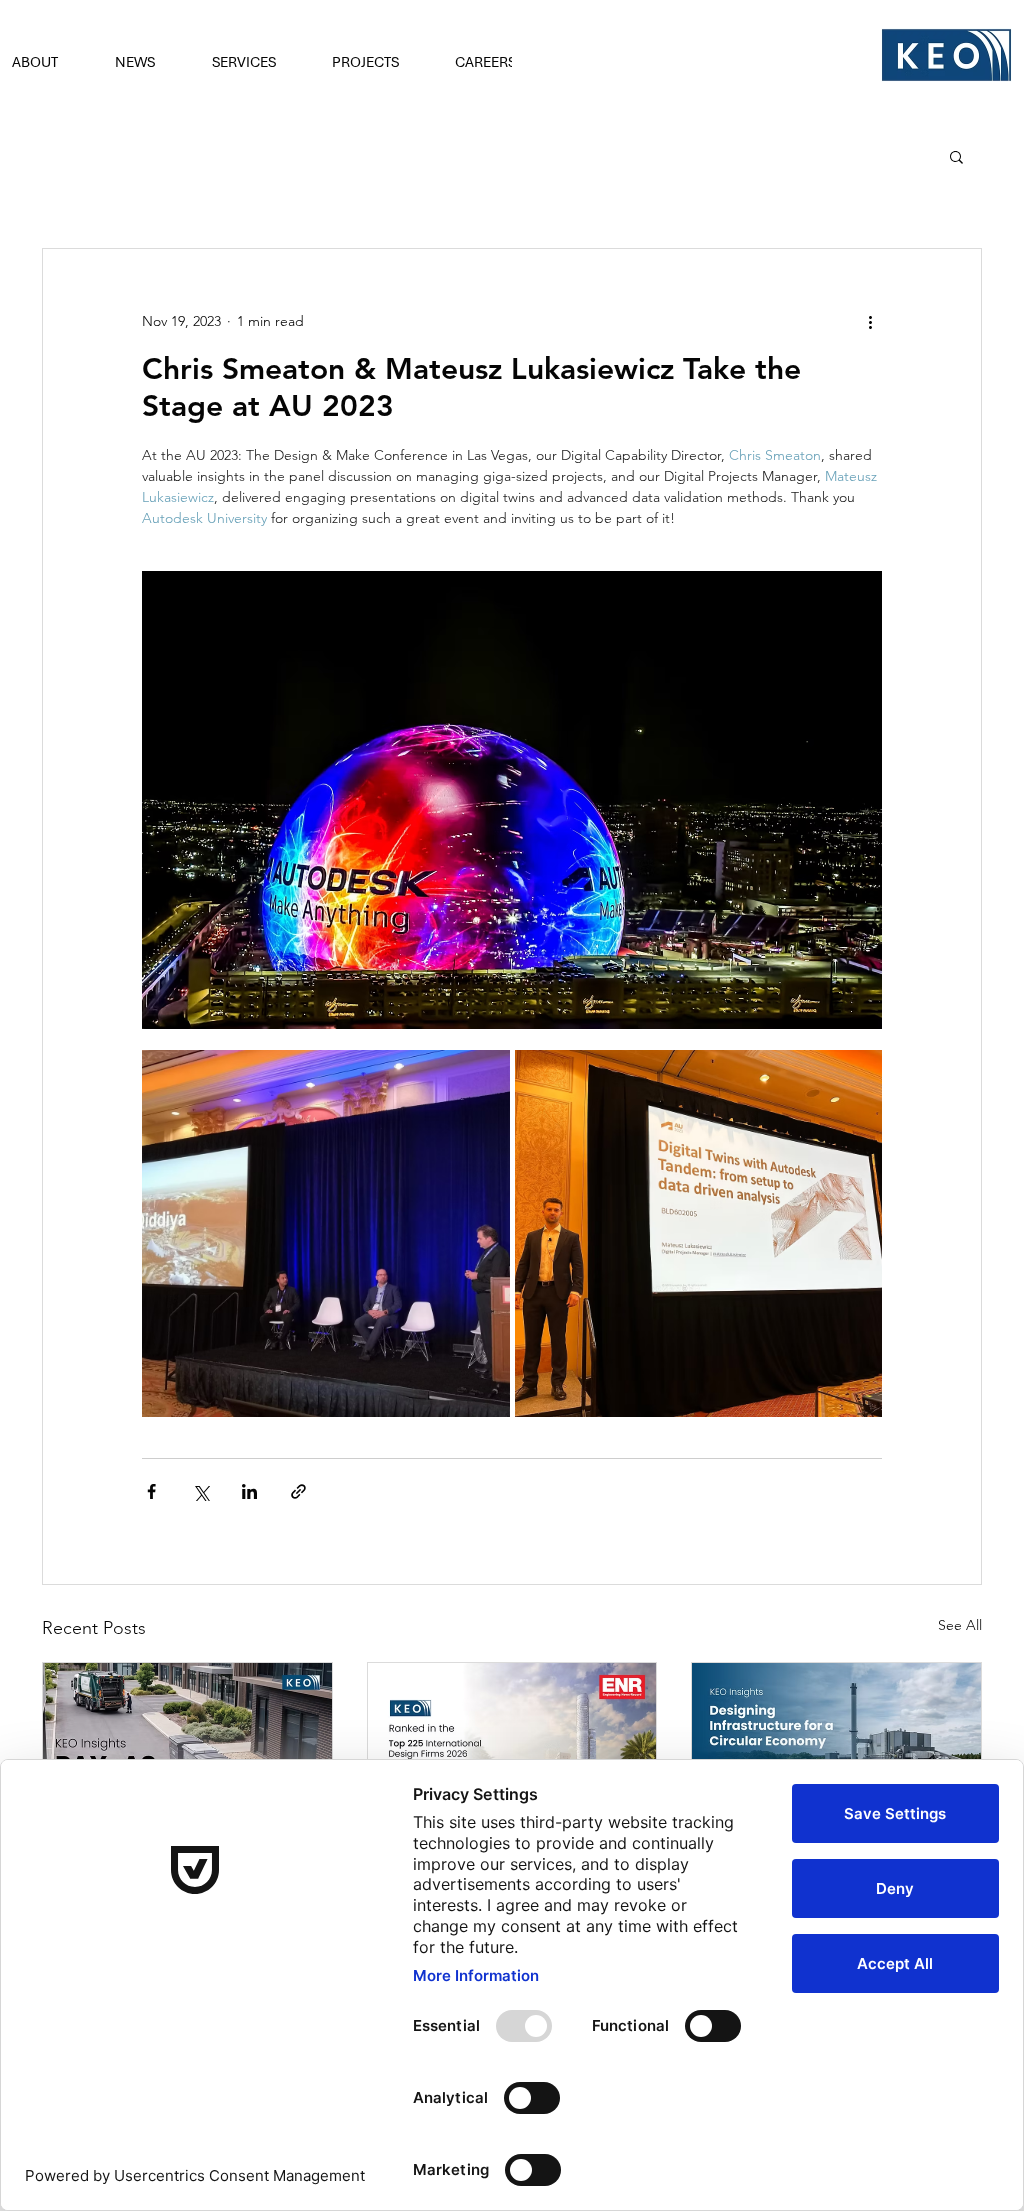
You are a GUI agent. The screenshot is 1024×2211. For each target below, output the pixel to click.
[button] (148, 62)
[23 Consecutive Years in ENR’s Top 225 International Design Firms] (512, 1744)
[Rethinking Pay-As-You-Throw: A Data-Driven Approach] (187, 1744)
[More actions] (870, 321)
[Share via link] (298, 1491)
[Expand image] (326, 1234)
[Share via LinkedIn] (249, 1491)
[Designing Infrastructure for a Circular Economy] (836, 1744)
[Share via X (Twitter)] (200, 1491)
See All (960, 1625)
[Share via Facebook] (151, 1491)
